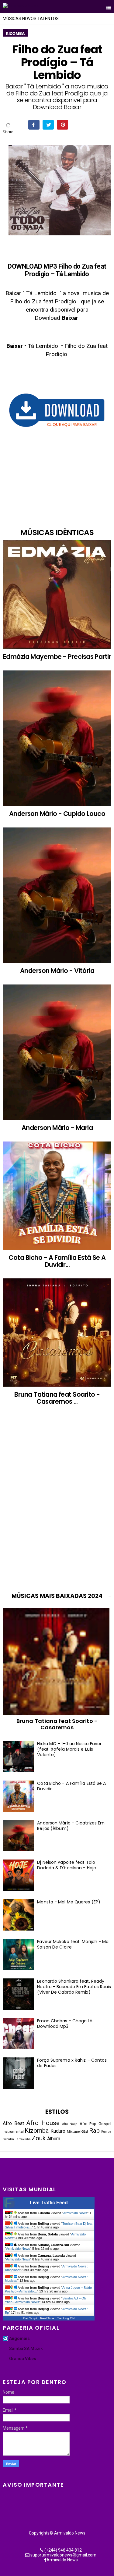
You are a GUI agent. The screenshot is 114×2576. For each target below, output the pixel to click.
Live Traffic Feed (49, 2203)
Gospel (105, 2124)
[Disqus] (57, 1505)
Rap (94, 2131)
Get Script (30, 2318)
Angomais (19, 2338)
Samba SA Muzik (26, 2349)
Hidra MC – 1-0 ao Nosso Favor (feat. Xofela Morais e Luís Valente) (69, 1749)
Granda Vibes (23, 2359)
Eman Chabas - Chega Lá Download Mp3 (65, 2024)
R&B (84, 2131)
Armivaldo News (75, 2213)
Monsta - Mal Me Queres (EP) (69, 1902)
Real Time (47, 2318)
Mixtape (73, 2131)
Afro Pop (88, 2124)
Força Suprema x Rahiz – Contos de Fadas (72, 2063)
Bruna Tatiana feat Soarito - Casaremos (57, 1724)
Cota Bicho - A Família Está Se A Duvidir (71, 1786)
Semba (8, 2139)
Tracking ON (66, 2318)
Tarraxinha (23, 2139)
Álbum (54, 2139)
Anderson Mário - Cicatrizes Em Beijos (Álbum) (71, 1826)
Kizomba (15, 33)
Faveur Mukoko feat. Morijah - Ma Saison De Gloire (73, 1944)
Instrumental (13, 2131)
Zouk (39, 2138)
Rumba (106, 2132)
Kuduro (58, 2131)
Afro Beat (13, 2124)
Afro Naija (70, 2124)
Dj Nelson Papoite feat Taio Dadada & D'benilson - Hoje (67, 1865)
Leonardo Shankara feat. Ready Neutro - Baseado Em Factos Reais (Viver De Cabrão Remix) (74, 1987)
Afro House (43, 2123)
